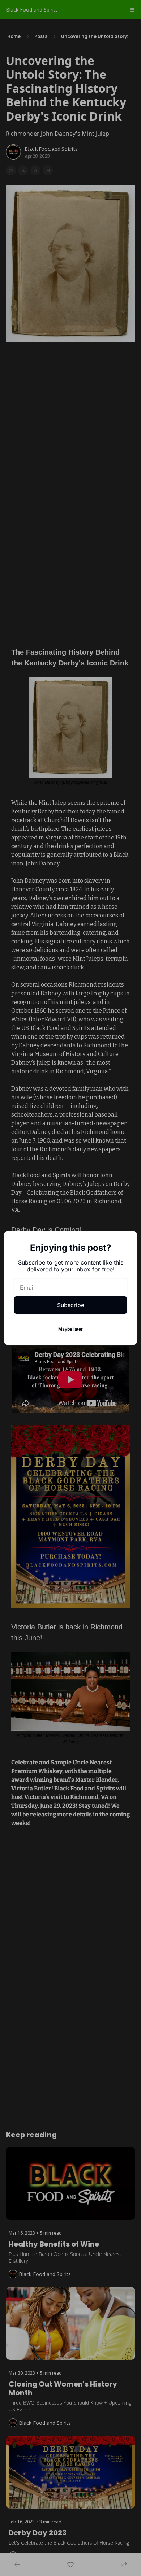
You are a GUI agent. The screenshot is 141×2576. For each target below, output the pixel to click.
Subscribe (71, 1305)
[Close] (126, 1243)
